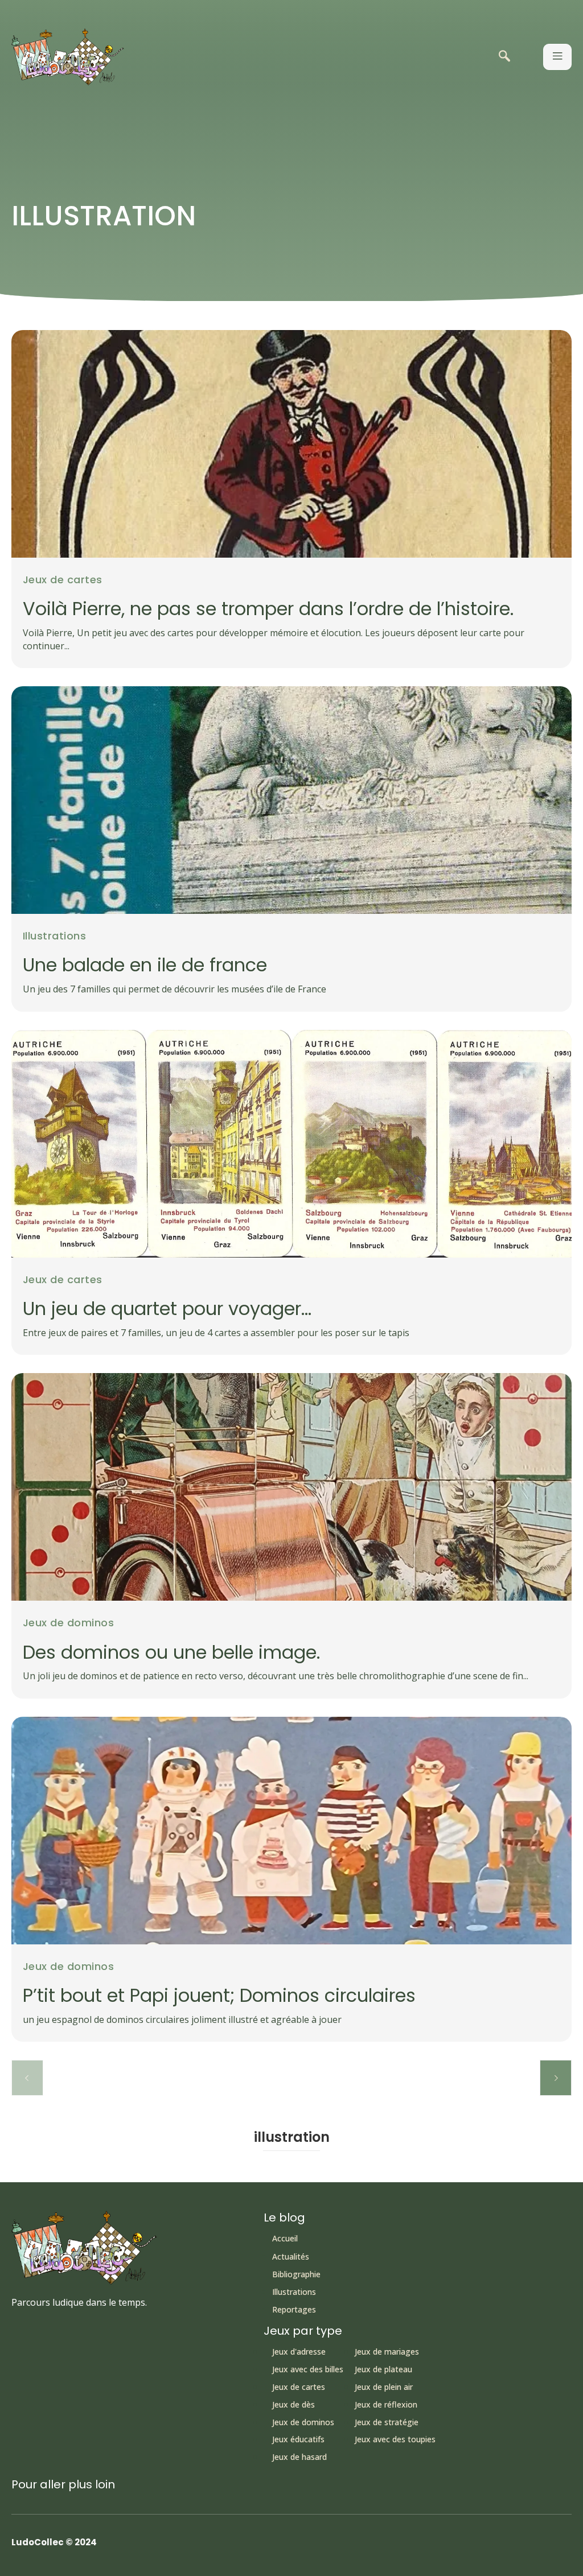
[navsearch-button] (504, 57)
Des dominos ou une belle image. (171, 1652)
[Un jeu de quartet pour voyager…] (291, 1144)
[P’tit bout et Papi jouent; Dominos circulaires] (291, 1831)
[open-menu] (557, 57)
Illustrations (54, 936)
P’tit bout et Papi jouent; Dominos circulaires (219, 1995)
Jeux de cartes (63, 580)
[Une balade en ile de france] (291, 800)
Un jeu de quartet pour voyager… (167, 1308)
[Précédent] (27, 2078)
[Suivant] (556, 2078)
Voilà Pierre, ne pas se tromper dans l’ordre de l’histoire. (268, 609)
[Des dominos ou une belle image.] (291, 1487)
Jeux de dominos (68, 1623)
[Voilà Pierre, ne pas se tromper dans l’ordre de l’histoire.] (291, 444)
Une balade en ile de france (145, 965)
